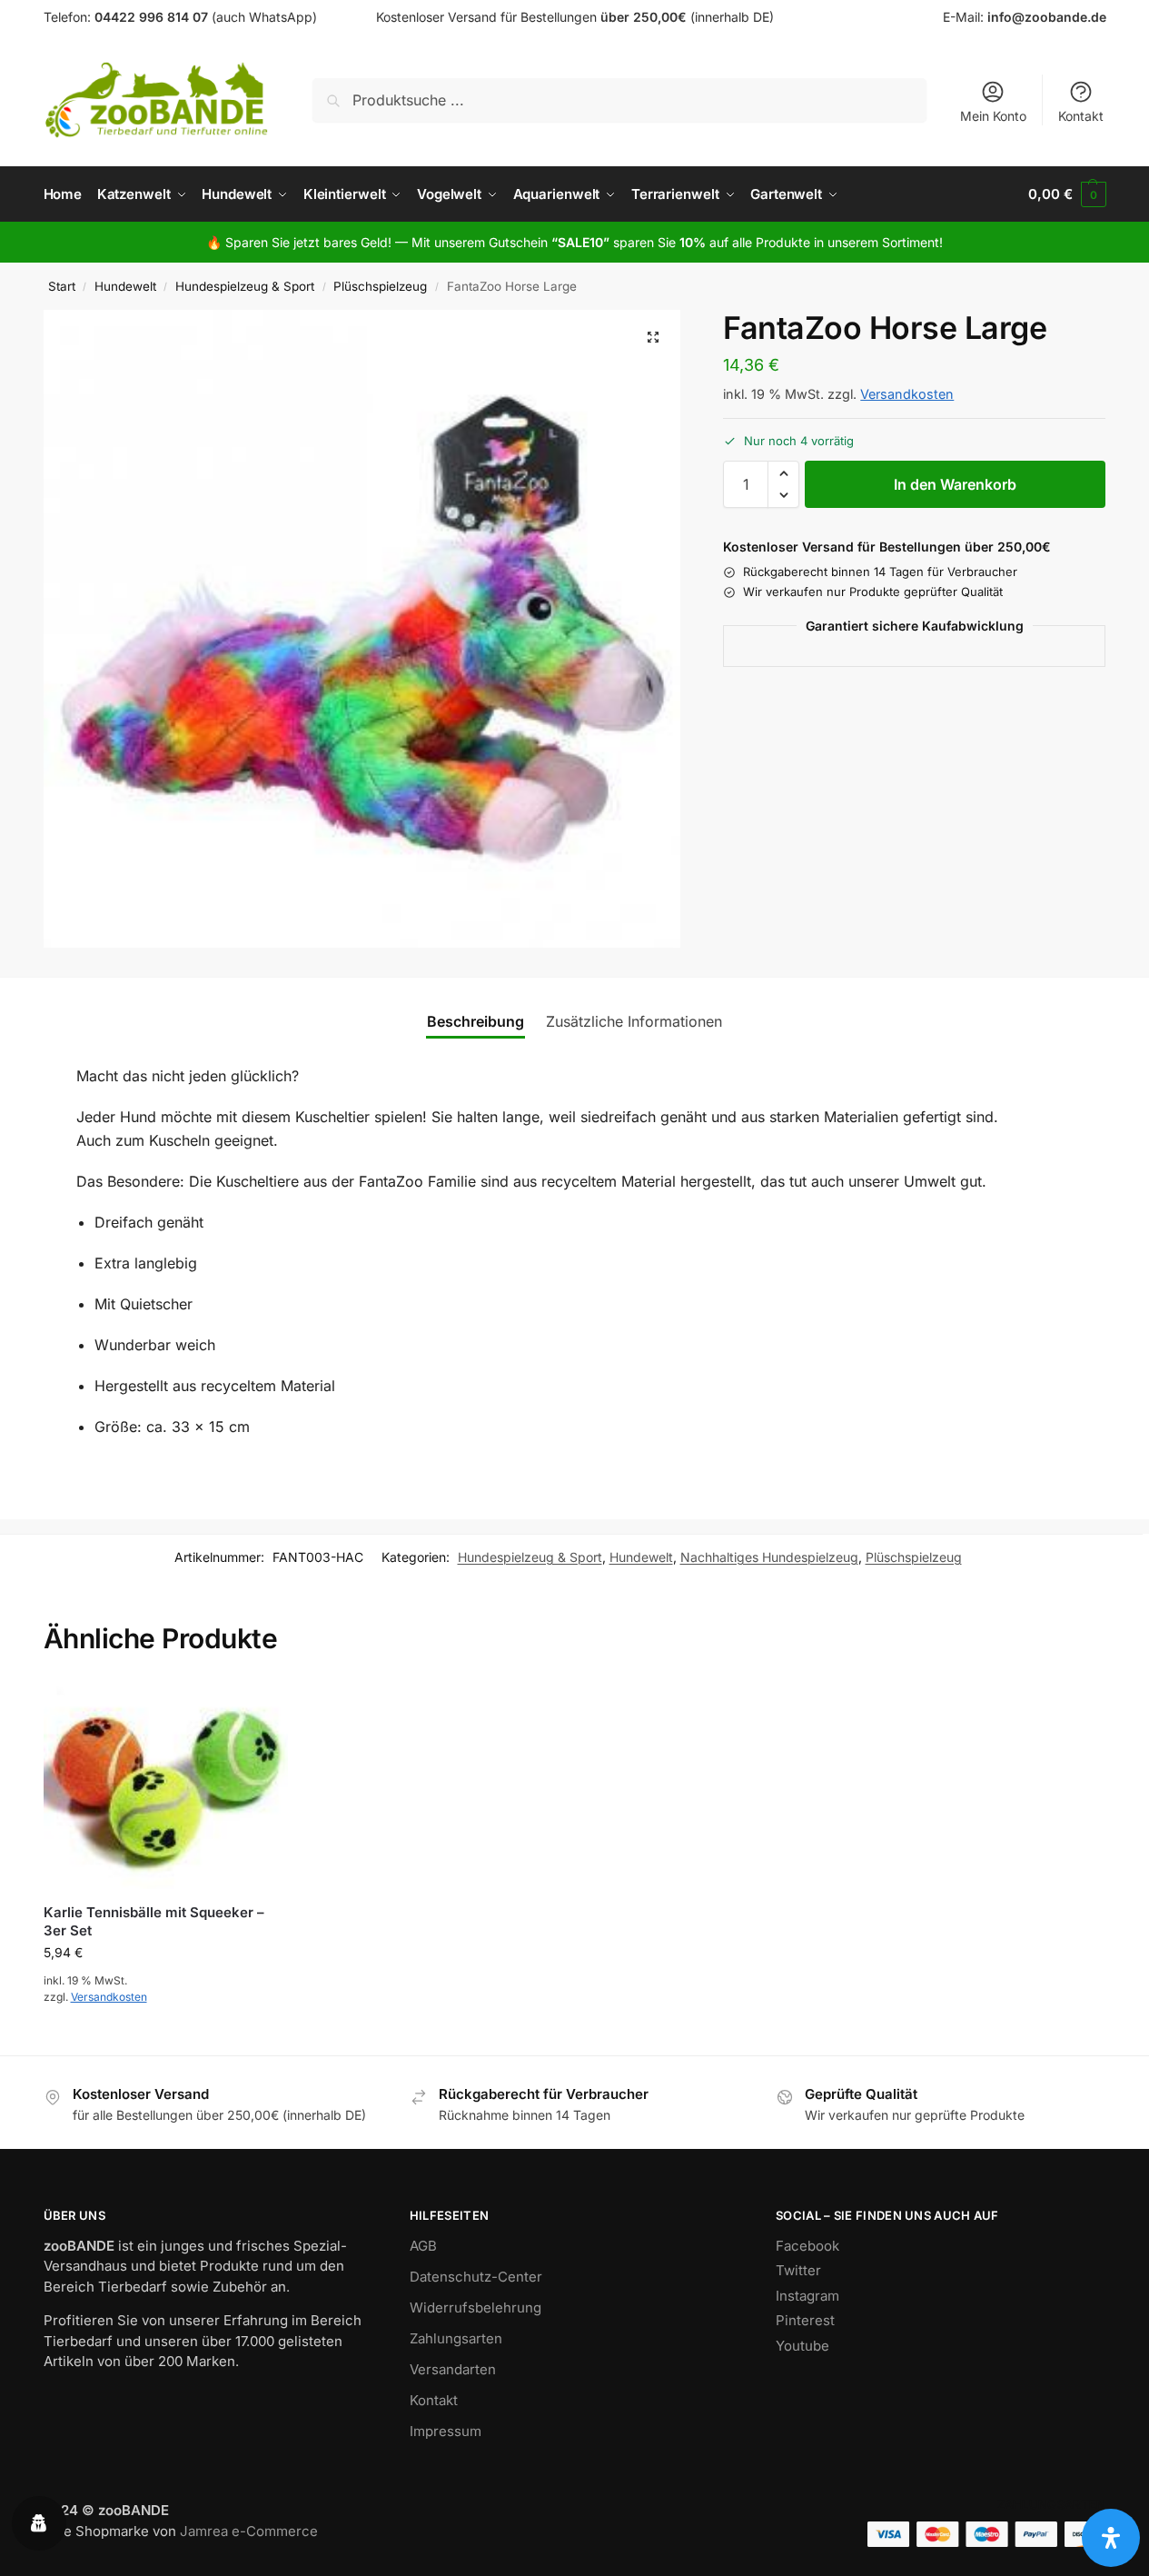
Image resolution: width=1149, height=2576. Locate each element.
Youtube (802, 2346)
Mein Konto (993, 116)
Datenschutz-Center (476, 2277)
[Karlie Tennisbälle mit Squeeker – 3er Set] (166, 1785)
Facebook (807, 2246)
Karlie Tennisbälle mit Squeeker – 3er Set (154, 1921)
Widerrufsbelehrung (475, 2307)
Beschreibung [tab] (475, 1021)
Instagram (807, 2296)
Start (62, 286)
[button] (1067, 194)
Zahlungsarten (456, 2338)
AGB (423, 2246)
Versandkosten (907, 394)
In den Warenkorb (955, 484)
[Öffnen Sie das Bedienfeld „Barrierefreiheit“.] (1111, 2538)
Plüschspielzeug (380, 286)
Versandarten (453, 2369)
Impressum (446, 2431)
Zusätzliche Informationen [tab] (634, 1021)
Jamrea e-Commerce (249, 2531)
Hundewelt (125, 286)
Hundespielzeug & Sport (245, 286)
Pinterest (805, 2320)
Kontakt (1081, 116)
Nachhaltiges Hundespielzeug (769, 1557)
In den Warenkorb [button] (166, 2037)
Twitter (798, 2270)
